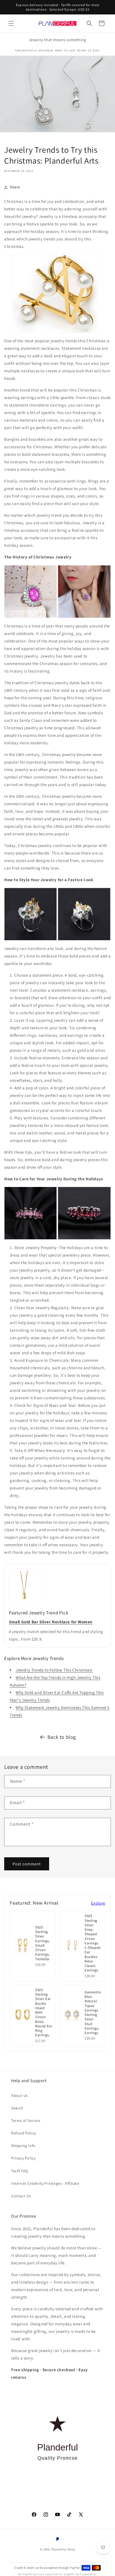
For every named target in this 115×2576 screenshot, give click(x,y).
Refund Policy (24, 2133)
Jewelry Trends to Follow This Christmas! (54, 1670)
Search (17, 2108)
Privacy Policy (23, 2158)
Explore (98, 1903)
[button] (11, 23)
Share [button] (15, 187)
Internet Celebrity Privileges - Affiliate (45, 2183)
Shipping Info (23, 2146)
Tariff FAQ (20, 2171)
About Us (20, 2095)
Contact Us (21, 2196)
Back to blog (62, 1737)
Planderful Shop (63, 2549)
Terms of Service (26, 2121)
